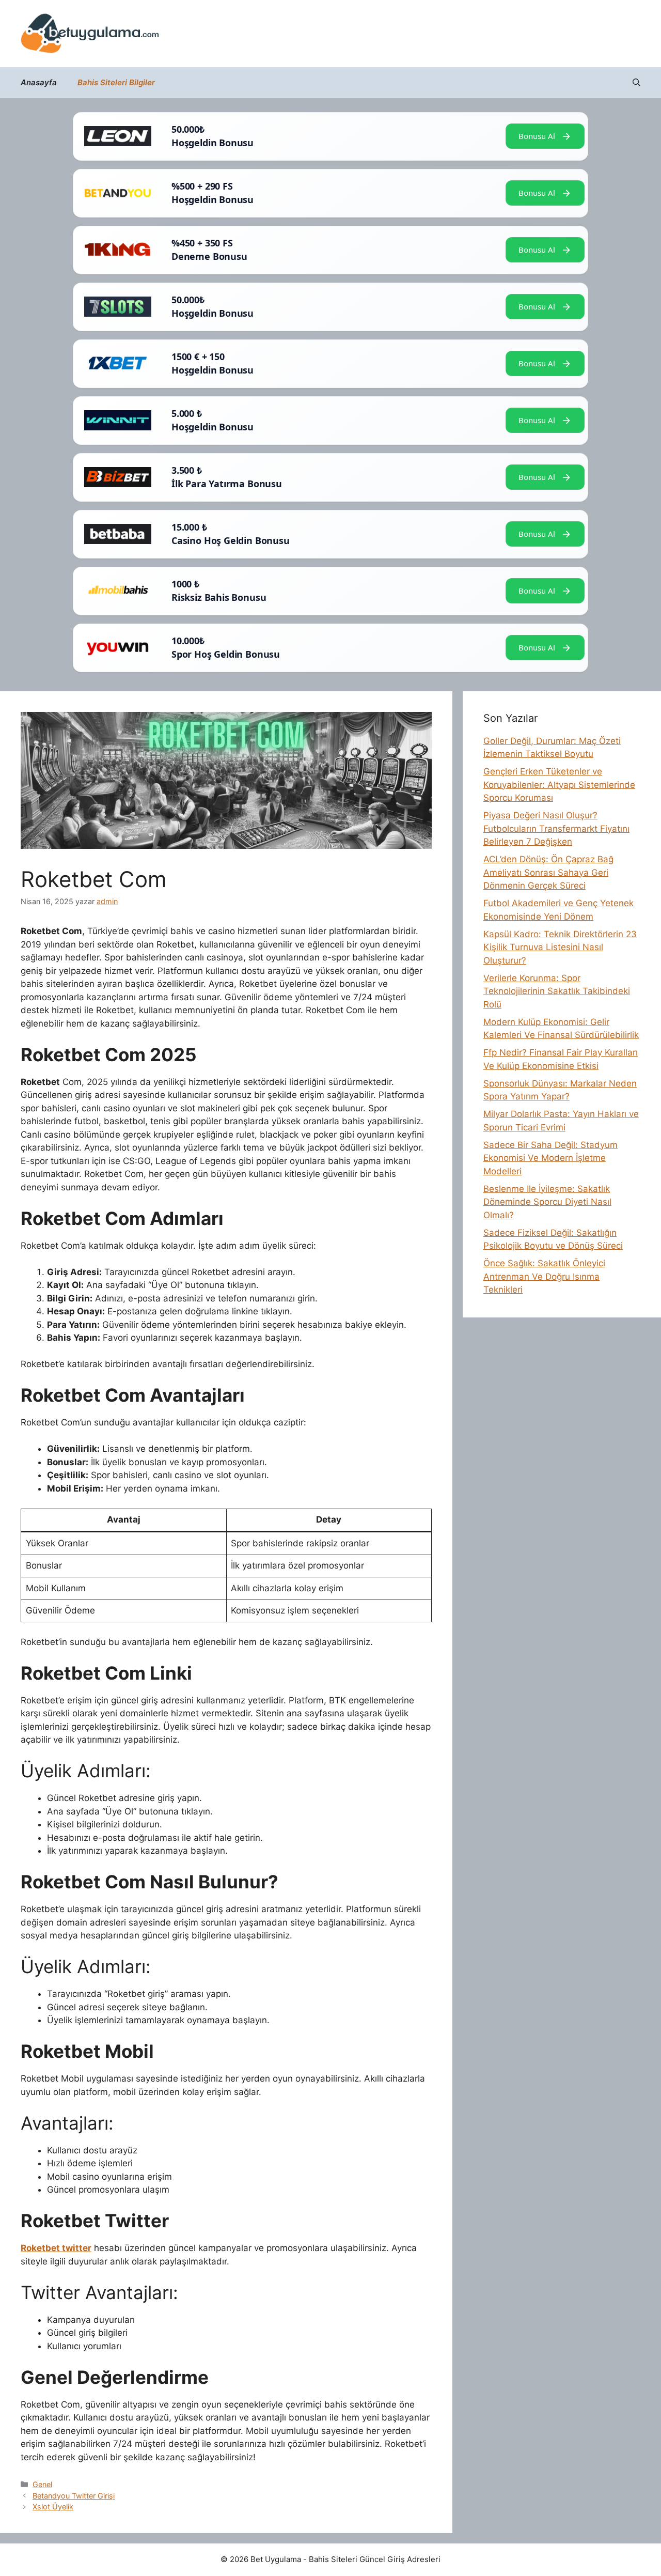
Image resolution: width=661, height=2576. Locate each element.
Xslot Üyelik (53, 2507)
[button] (636, 83)
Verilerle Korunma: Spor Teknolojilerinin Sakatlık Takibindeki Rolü (557, 991)
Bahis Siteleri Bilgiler (116, 82)
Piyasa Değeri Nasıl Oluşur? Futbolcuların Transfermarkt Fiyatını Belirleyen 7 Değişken (556, 828)
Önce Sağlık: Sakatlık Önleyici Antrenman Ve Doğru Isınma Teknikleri (544, 1276)
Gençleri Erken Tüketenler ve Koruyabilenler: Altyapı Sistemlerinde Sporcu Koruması (559, 785)
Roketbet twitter (56, 2248)
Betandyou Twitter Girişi (74, 2496)
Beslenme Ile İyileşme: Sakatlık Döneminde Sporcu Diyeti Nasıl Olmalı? (547, 1202)
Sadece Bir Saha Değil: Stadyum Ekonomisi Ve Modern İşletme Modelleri (550, 1158)
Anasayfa (39, 82)
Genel (42, 2484)
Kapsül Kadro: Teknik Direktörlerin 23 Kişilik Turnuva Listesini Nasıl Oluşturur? (560, 947)
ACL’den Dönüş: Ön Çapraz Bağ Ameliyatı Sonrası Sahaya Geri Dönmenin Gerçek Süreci (548, 872)
